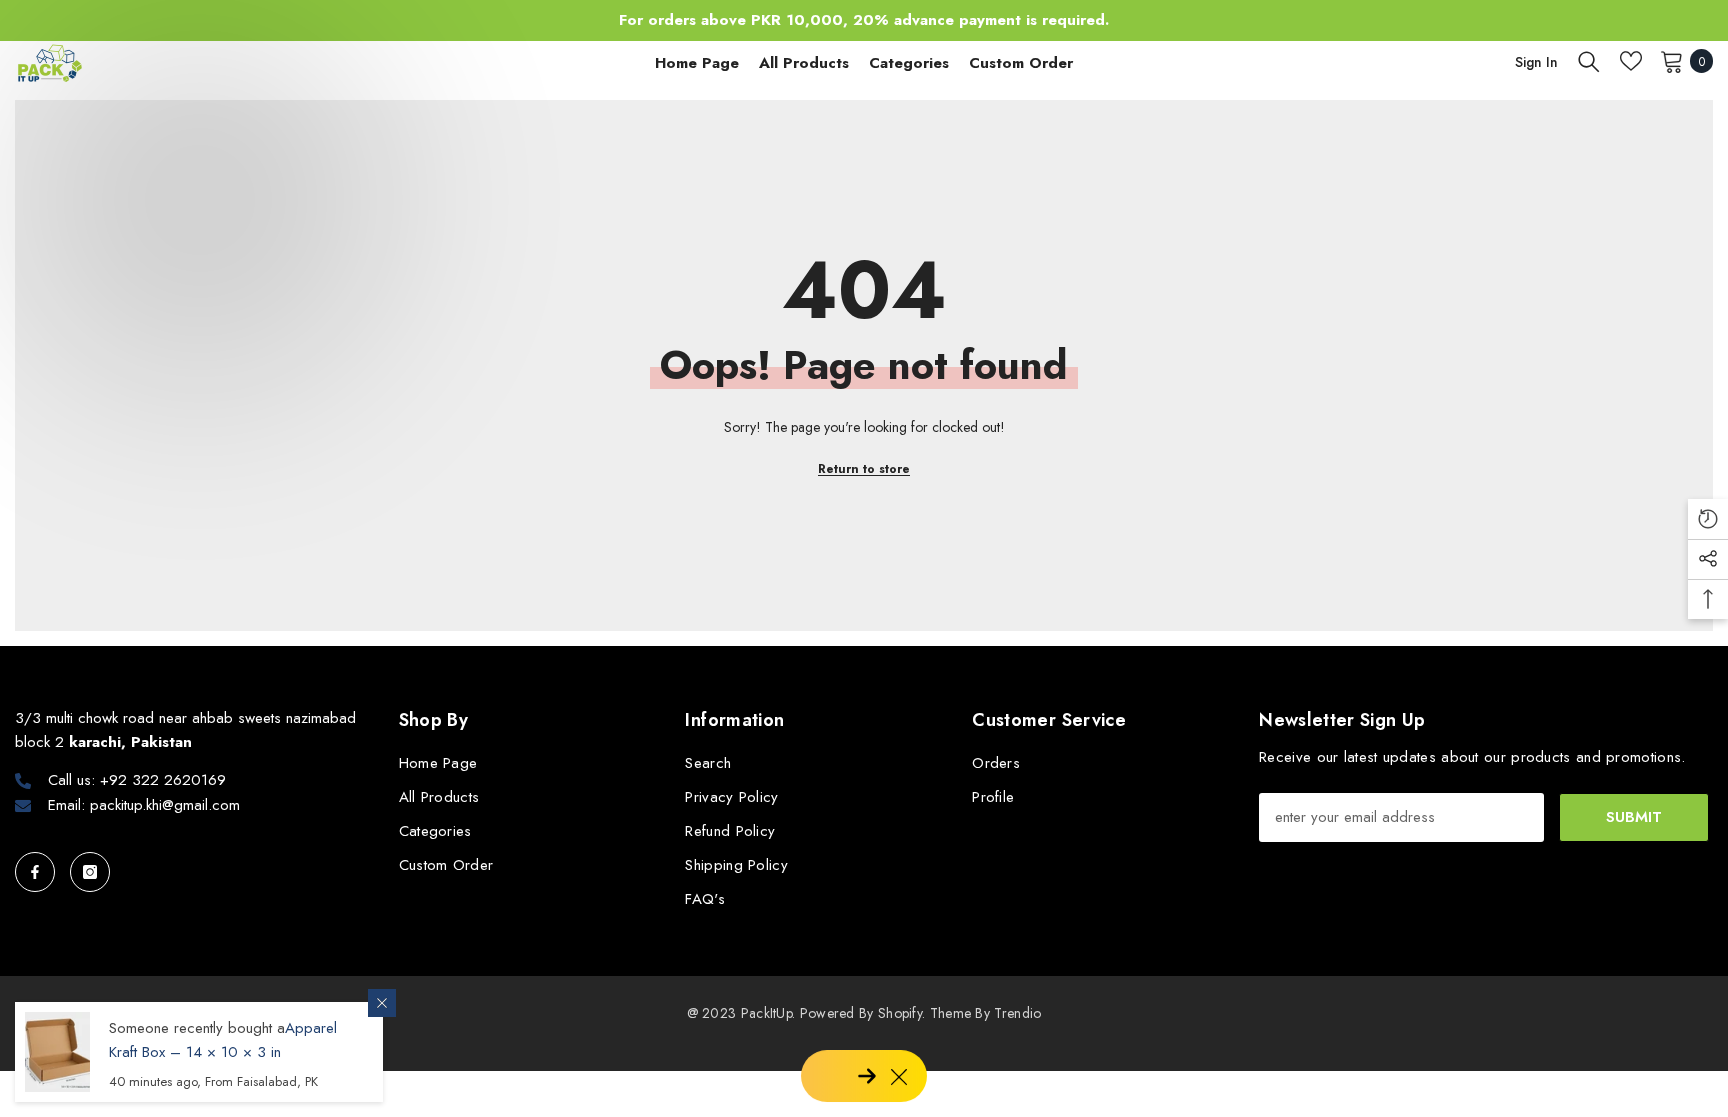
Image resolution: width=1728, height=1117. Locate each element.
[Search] (1589, 61)
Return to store (864, 469)
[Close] (382, 1003)
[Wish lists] (1631, 61)
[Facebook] (35, 872)
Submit (1634, 817)
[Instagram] (90, 872)
